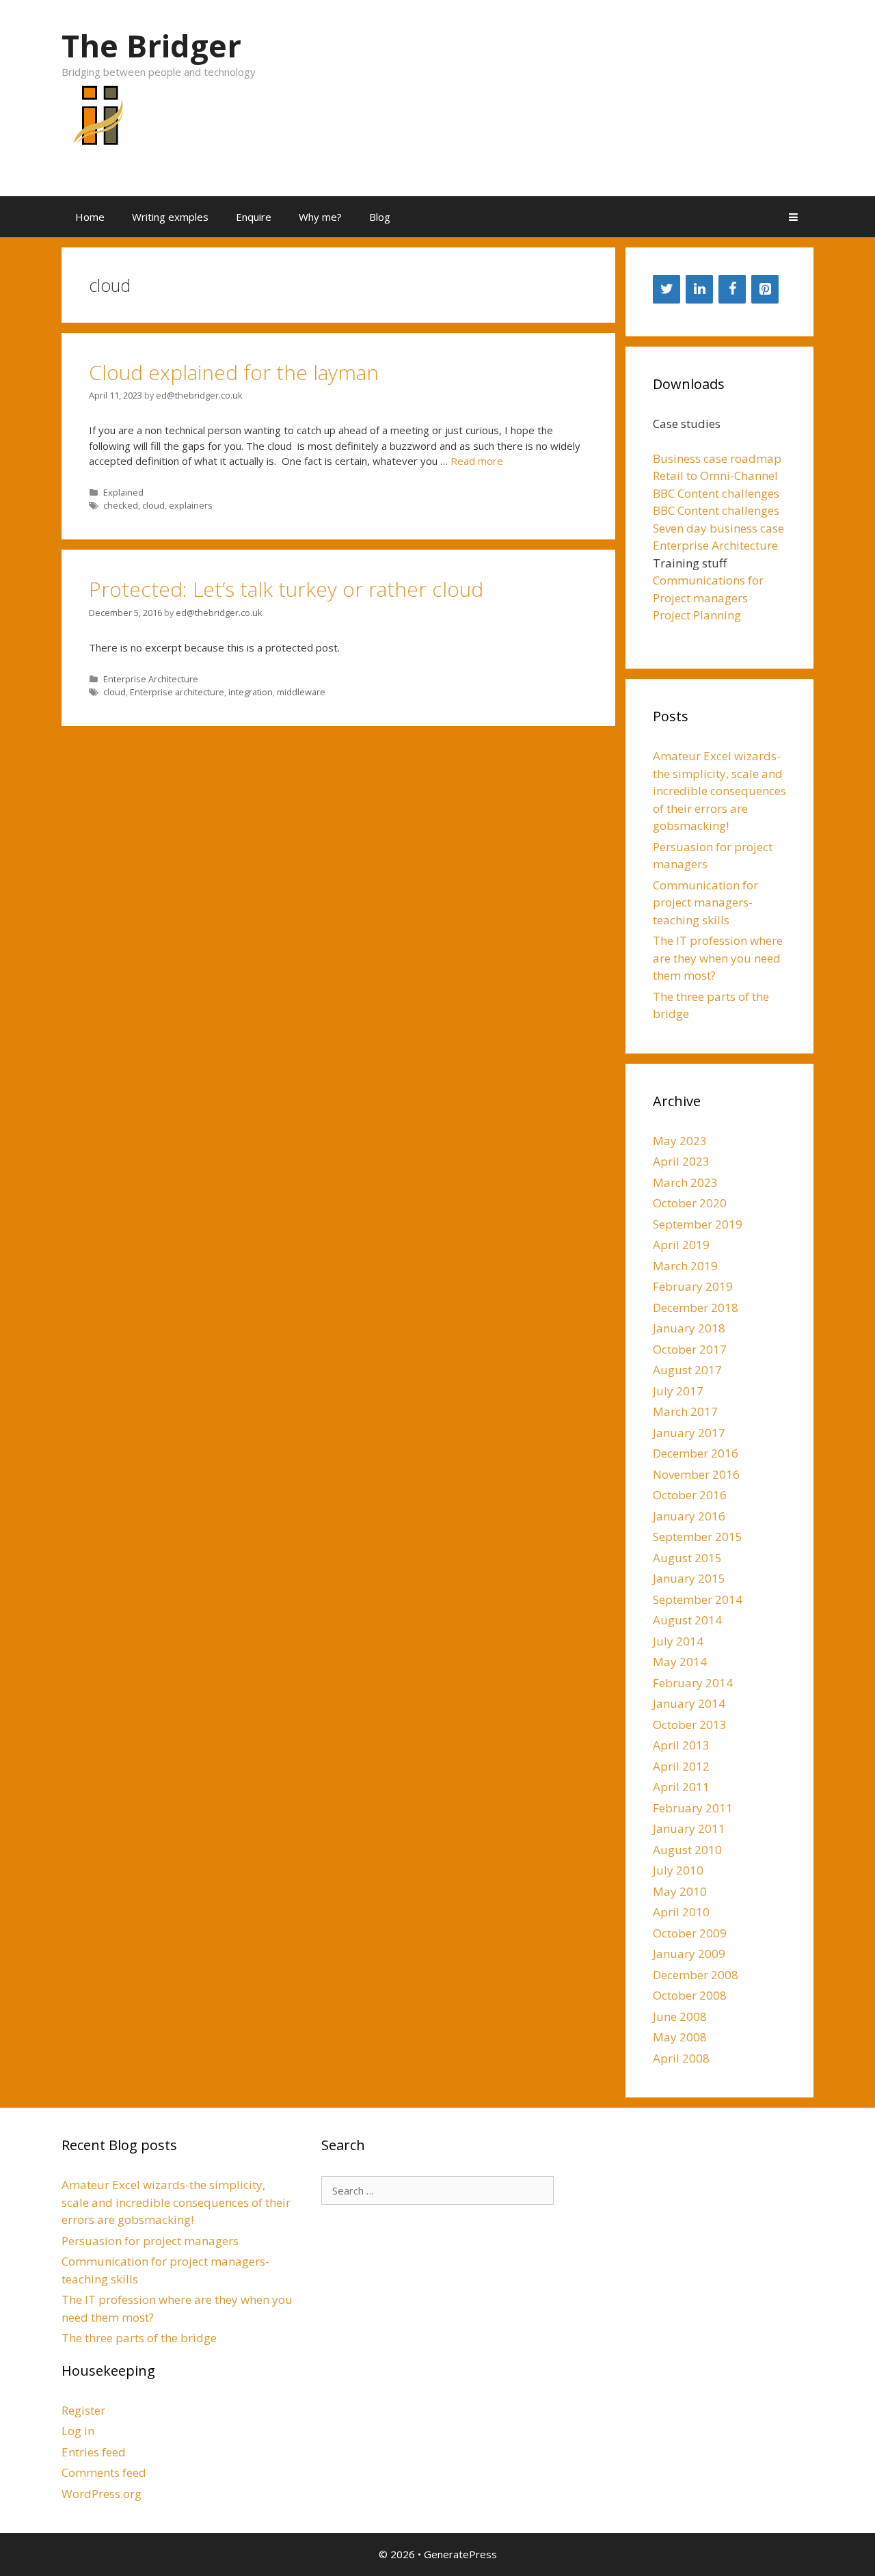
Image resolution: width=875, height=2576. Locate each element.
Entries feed (94, 2452)
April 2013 (681, 1745)
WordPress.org (102, 2494)
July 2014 (678, 1641)
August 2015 (687, 1558)
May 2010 (680, 1891)
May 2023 (680, 1141)
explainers (191, 505)
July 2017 (678, 1391)
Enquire (254, 217)
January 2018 (689, 1328)
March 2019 (685, 1266)
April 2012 (681, 1766)
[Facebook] (732, 289)
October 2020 (690, 1203)
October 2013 (690, 1725)
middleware (301, 692)
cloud (153, 505)
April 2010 (681, 1912)
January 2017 (689, 1433)
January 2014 (689, 1703)
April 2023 (681, 1161)
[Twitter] (667, 289)
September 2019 (698, 1224)
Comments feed (104, 2472)
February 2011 (693, 1808)
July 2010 (678, 1870)
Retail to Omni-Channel (715, 475)
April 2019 (681, 1245)
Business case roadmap (717, 458)
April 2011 (681, 1787)
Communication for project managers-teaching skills (705, 902)
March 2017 (685, 1411)
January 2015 (689, 1578)
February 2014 (693, 1683)
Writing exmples (170, 217)
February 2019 (693, 1286)
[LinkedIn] (699, 289)
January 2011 (689, 1828)
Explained (123, 492)
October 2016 (690, 1495)
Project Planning (697, 615)
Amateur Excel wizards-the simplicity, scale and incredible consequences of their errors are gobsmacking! (719, 791)
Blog (380, 217)
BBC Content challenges (716, 493)
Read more (477, 461)
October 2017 (690, 1349)
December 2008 (696, 1975)
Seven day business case (718, 528)
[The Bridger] (96, 123)
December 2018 (696, 1307)
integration (251, 692)
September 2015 (698, 1537)
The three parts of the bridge (139, 2338)
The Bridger (151, 45)
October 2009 (690, 1933)
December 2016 (696, 1453)
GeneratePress (460, 2554)
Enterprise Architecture (151, 679)
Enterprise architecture (177, 692)
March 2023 (685, 1182)
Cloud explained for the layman (234, 372)
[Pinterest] (765, 289)
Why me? (320, 217)
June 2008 (680, 2016)
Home (90, 217)
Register (83, 2410)
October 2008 (690, 1995)
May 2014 (680, 1662)
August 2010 (687, 1850)
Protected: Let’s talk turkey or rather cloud (286, 589)
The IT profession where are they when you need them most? (718, 958)
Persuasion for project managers (150, 2241)
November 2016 (696, 1474)
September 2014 (698, 1599)
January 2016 (689, 1516)
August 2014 (687, 1620)
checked (121, 505)
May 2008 (680, 2037)
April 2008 (681, 2058)
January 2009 (689, 1954)
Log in (78, 2431)
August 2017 (687, 1370)
